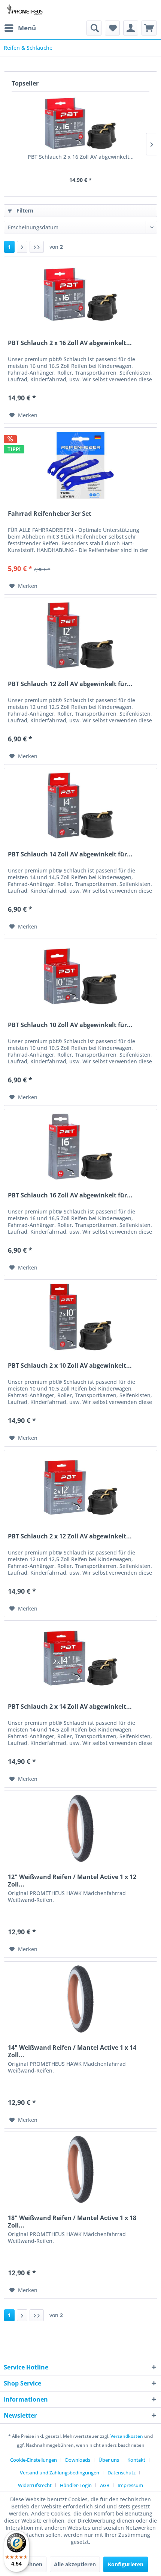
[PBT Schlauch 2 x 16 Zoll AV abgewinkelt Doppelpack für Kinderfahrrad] (80, 123)
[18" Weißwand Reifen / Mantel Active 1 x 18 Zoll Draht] (80, 2169)
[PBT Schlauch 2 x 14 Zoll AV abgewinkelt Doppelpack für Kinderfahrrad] (80, 1658)
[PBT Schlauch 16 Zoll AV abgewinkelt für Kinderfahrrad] (80, 1147)
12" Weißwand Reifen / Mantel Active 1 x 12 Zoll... (72, 1881)
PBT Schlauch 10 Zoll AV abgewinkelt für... (70, 1025)
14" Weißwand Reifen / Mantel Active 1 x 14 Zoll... (72, 2051)
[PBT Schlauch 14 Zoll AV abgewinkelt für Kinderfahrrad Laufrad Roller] (80, 806)
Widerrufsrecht (35, 2485)
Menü (27, 28)
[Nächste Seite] (22, 247)
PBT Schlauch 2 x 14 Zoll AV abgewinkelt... (70, 1707)
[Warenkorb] (149, 28)
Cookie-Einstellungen (34, 2460)
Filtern (24, 210)
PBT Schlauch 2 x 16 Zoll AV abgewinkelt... (81, 157)
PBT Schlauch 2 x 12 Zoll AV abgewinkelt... (70, 1536)
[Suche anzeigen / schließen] (94, 28)
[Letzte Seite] (37, 247)
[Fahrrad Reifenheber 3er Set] (80, 465)
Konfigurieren (126, 2564)
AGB (105, 2485)
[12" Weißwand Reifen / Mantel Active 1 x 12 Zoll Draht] (80, 1828)
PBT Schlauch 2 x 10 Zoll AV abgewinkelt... (70, 1366)
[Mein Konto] (131, 28)
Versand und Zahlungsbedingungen (60, 2473)
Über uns (109, 2460)
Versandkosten (127, 2436)
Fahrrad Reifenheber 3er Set (50, 514)
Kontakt (136, 2460)
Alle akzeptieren (75, 2564)
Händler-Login (76, 2485)
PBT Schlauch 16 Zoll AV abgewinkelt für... (70, 1195)
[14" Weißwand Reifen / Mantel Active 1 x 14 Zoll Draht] (80, 1999)
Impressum (130, 2485)
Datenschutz (121, 2473)
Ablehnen (30, 2564)
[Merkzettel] (112, 28)
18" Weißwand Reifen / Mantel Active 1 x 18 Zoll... (72, 2222)
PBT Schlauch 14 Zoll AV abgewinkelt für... (70, 854)
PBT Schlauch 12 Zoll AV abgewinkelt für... (70, 684)
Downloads (78, 2460)
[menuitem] (20, 28)
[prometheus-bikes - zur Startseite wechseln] (26, 10)
